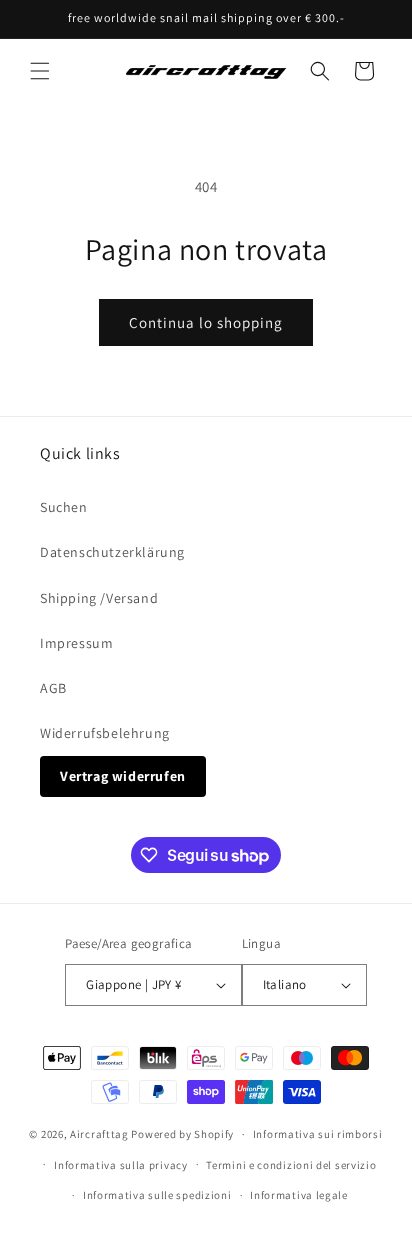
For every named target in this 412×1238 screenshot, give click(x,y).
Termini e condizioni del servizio (291, 1165)
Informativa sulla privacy (121, 1165)
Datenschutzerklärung (112, 552)
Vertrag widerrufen (123, 776)
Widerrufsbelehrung (105, 733)
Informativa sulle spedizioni (157, 1195)
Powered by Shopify (182, 1134)
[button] (40, 71)
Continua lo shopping (206, 322)
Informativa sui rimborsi (318, 1134)
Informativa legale (299, 1195)
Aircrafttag (99, 1134)
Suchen (64, 507)
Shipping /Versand (99, 598)
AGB (53, 688)
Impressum (76, 643)
